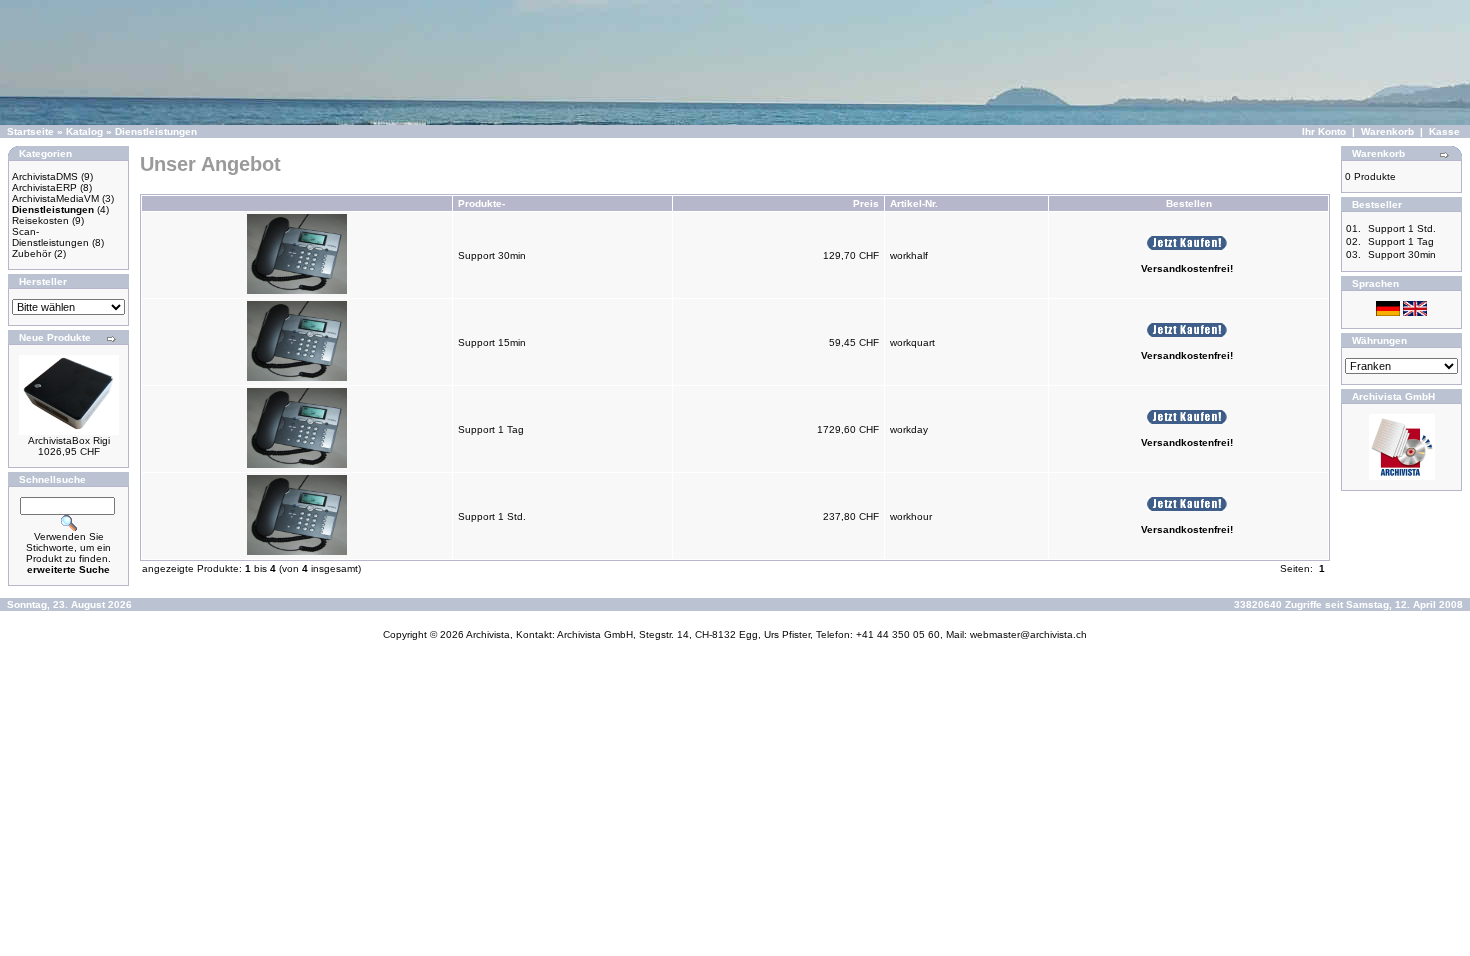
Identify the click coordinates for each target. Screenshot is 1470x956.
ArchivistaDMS (45, 176)
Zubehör (31, 253)
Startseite (30, 131)
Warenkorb (1387, 131)
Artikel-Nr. (914, 203)
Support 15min (492, 342)
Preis (866, 203)
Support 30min (492, 255)
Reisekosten (40, 220)
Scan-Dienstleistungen (50, 237)
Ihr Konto (1324, 131)
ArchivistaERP (44, 187)
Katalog (84, 131)
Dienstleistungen (156, 131)
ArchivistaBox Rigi (69, 440)
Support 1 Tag (491, 429)
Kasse (1444, 131)
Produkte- (481, 203)
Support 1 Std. (492, 516)
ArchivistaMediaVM (55, 198)
